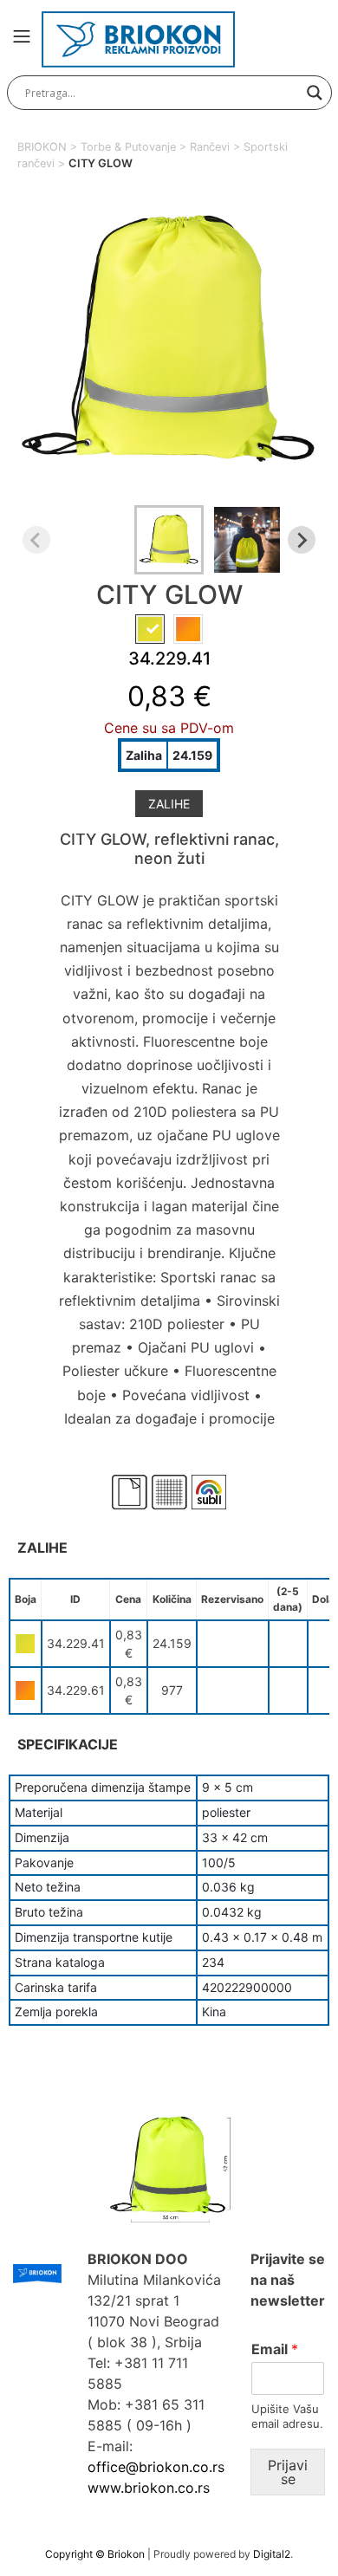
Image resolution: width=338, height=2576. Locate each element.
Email (275, 2349)
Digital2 (272, 2554)
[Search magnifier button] (315, 93)
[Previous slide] (36, 540)
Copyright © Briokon (96, 2554)
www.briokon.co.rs (149, 2488)
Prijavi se (288, 2472)
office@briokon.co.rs (156, 2467)
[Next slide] (302, 540)
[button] (169, 540)
